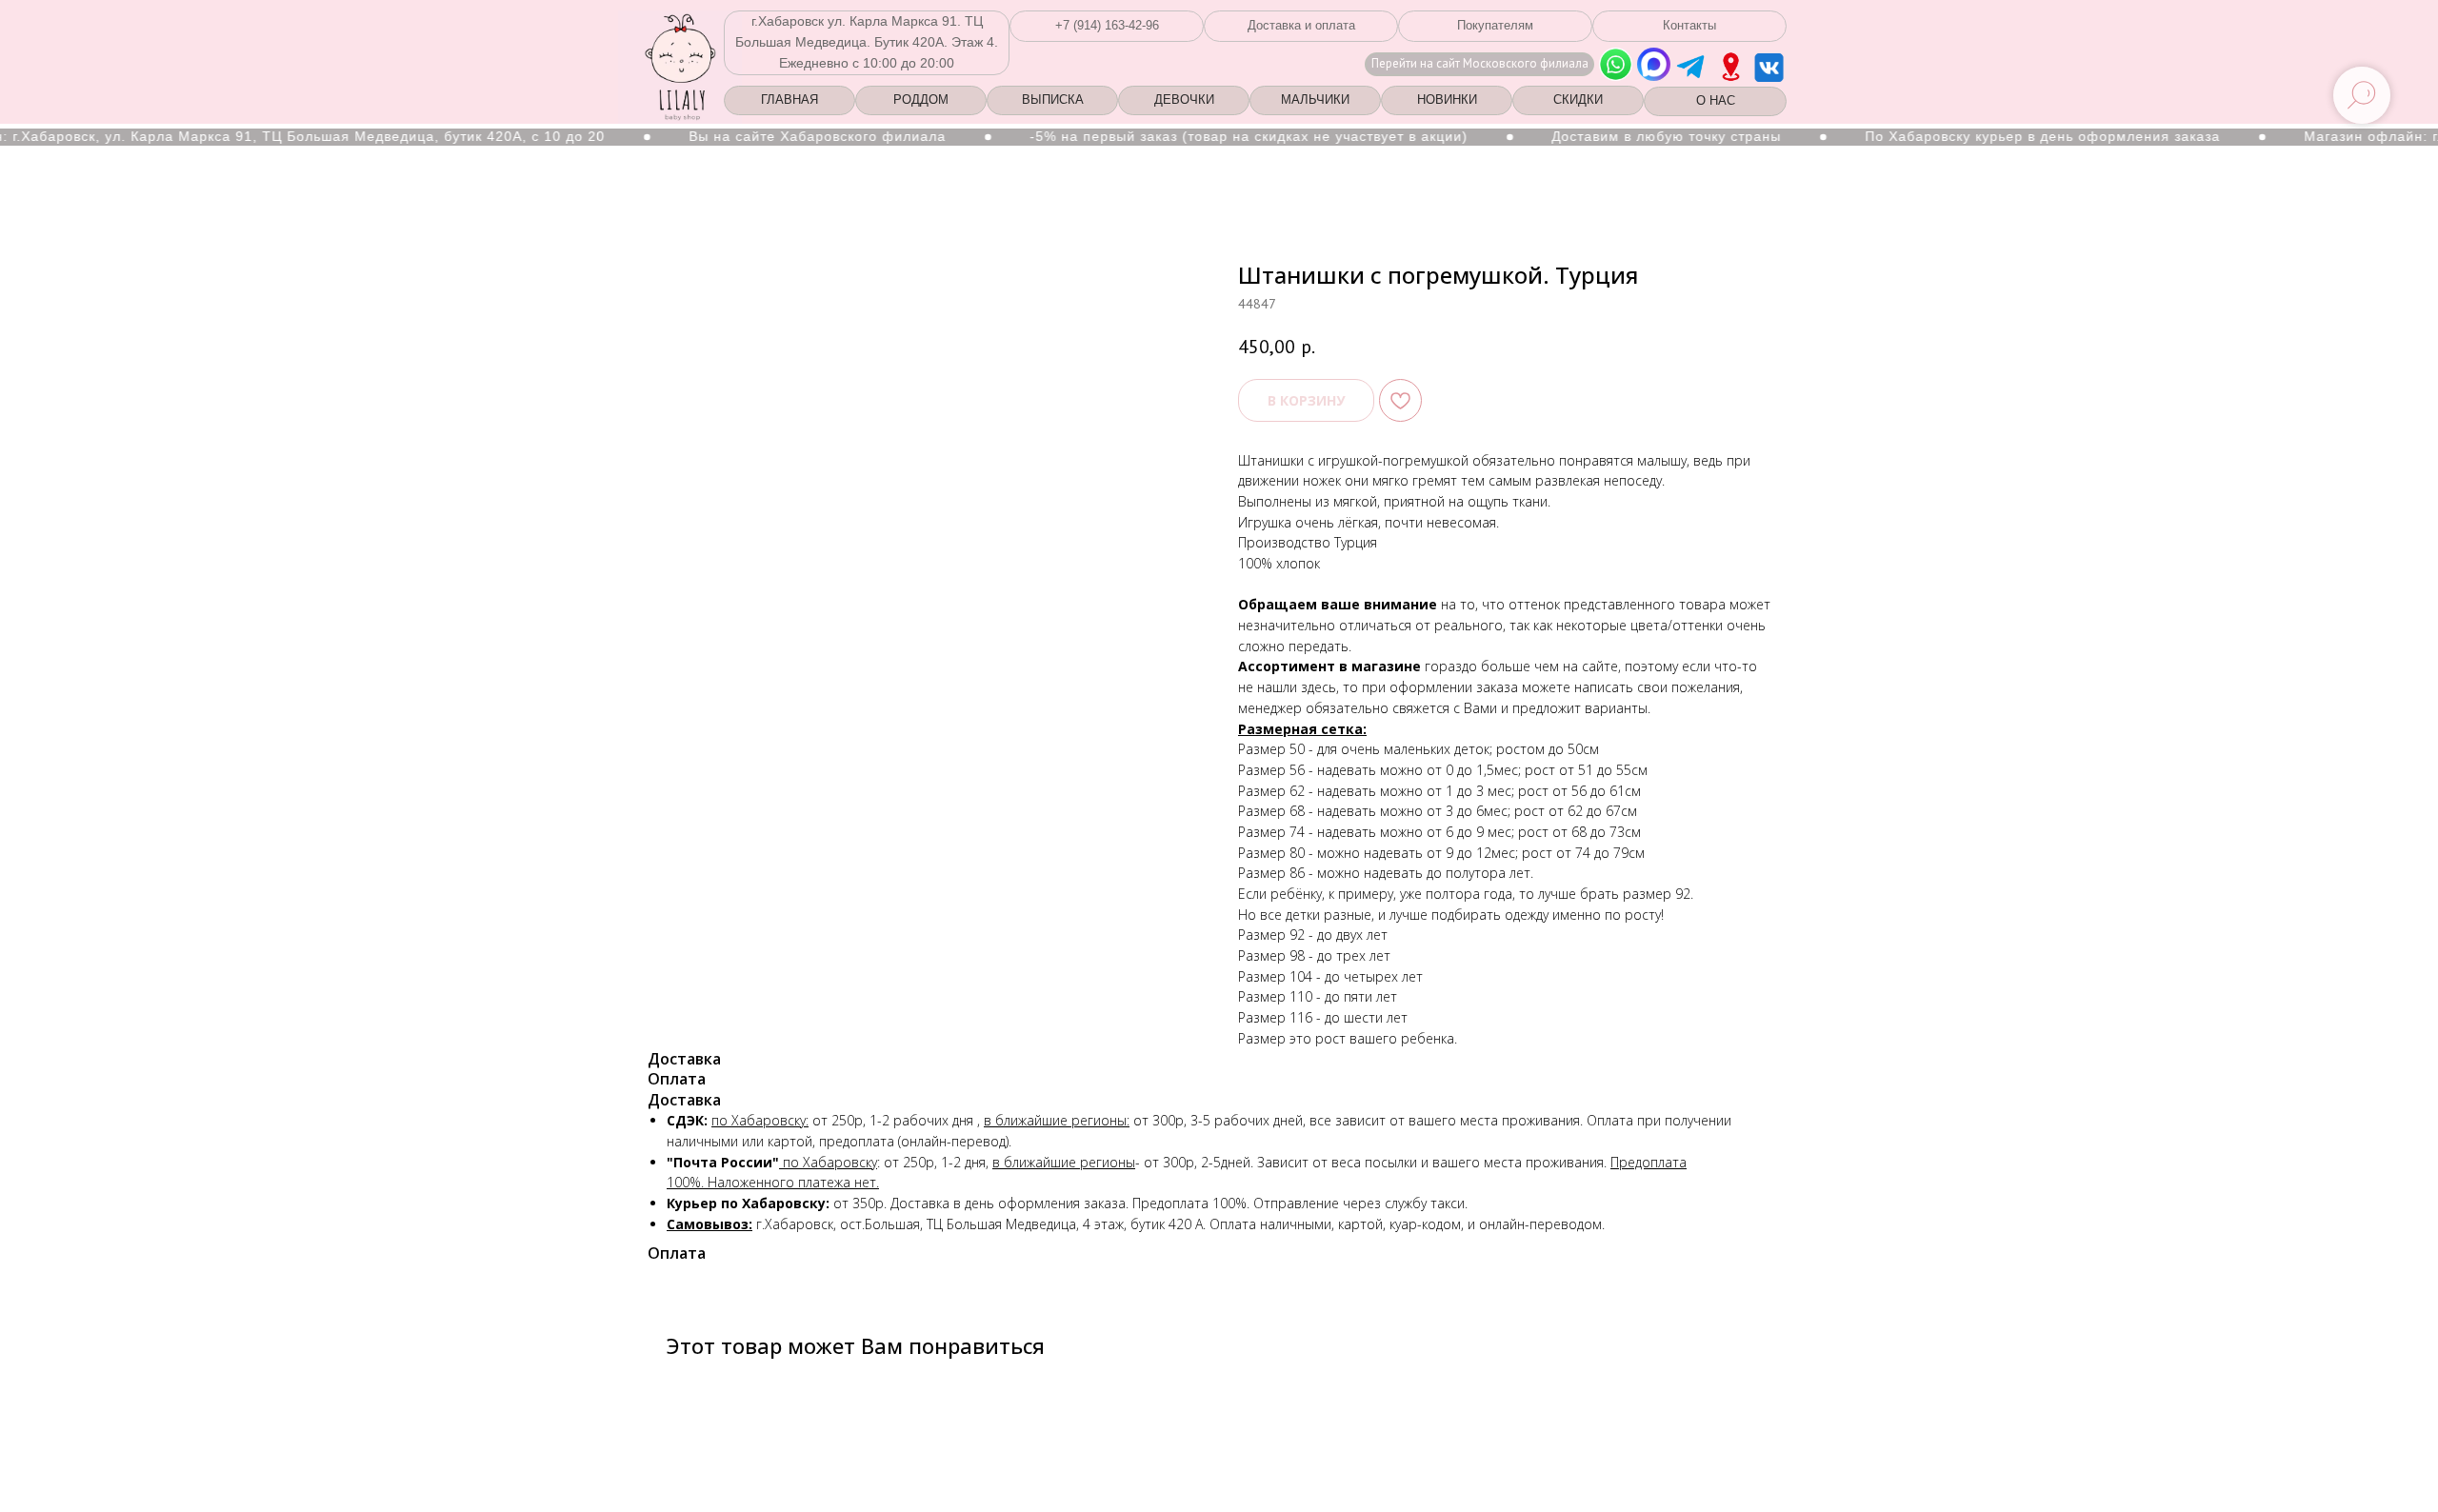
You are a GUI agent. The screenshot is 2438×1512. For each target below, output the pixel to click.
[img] (1731, 67)
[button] (1107, 26)
